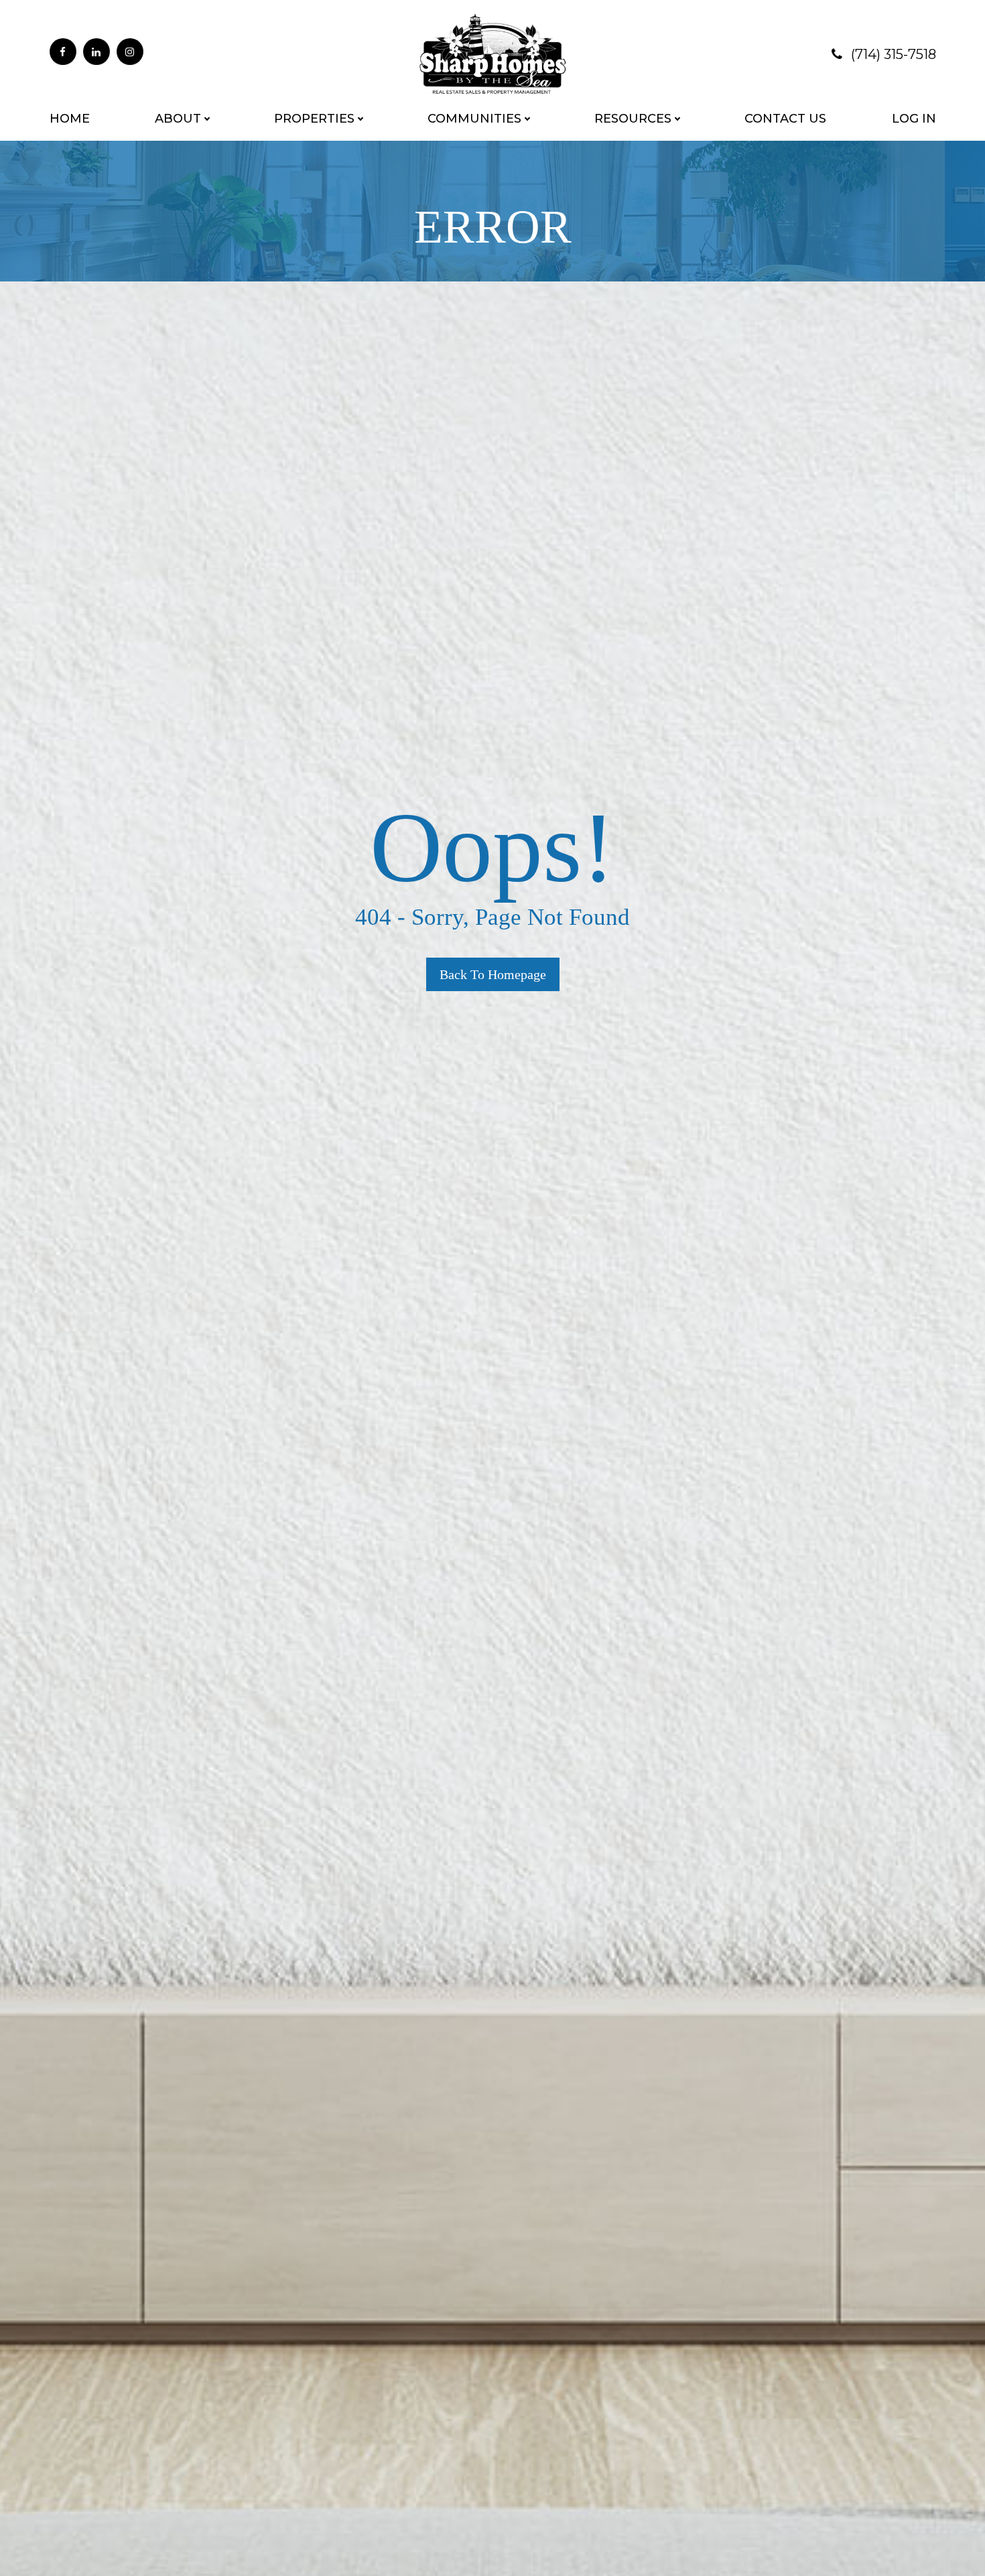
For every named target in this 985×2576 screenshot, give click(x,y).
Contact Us (785, 119)
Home (70, 119)
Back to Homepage (493, 974)
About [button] (178, 119)
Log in (914, 119)
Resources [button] (633, 119)
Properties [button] (314, 119)
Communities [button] (474, 119)
